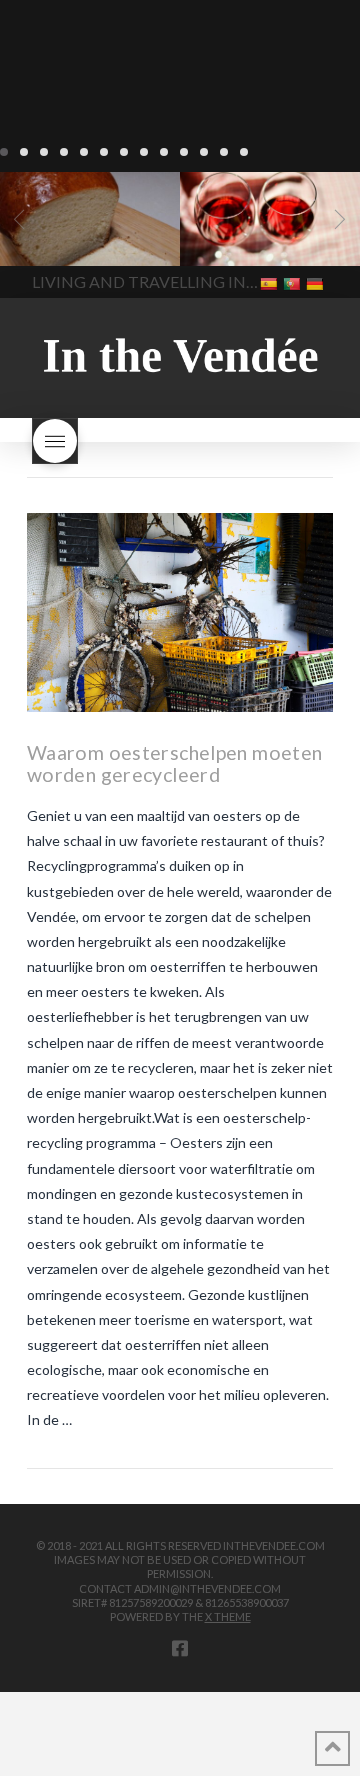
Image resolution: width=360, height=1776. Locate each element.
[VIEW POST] (180, 612)
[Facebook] (180, 1648)
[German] (316, 282)
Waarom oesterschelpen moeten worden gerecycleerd (174, 763)
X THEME (228, 1616)
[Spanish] (270, 282)
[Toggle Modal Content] (55, 441)
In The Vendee (73, 237)
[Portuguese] (293, 282)
